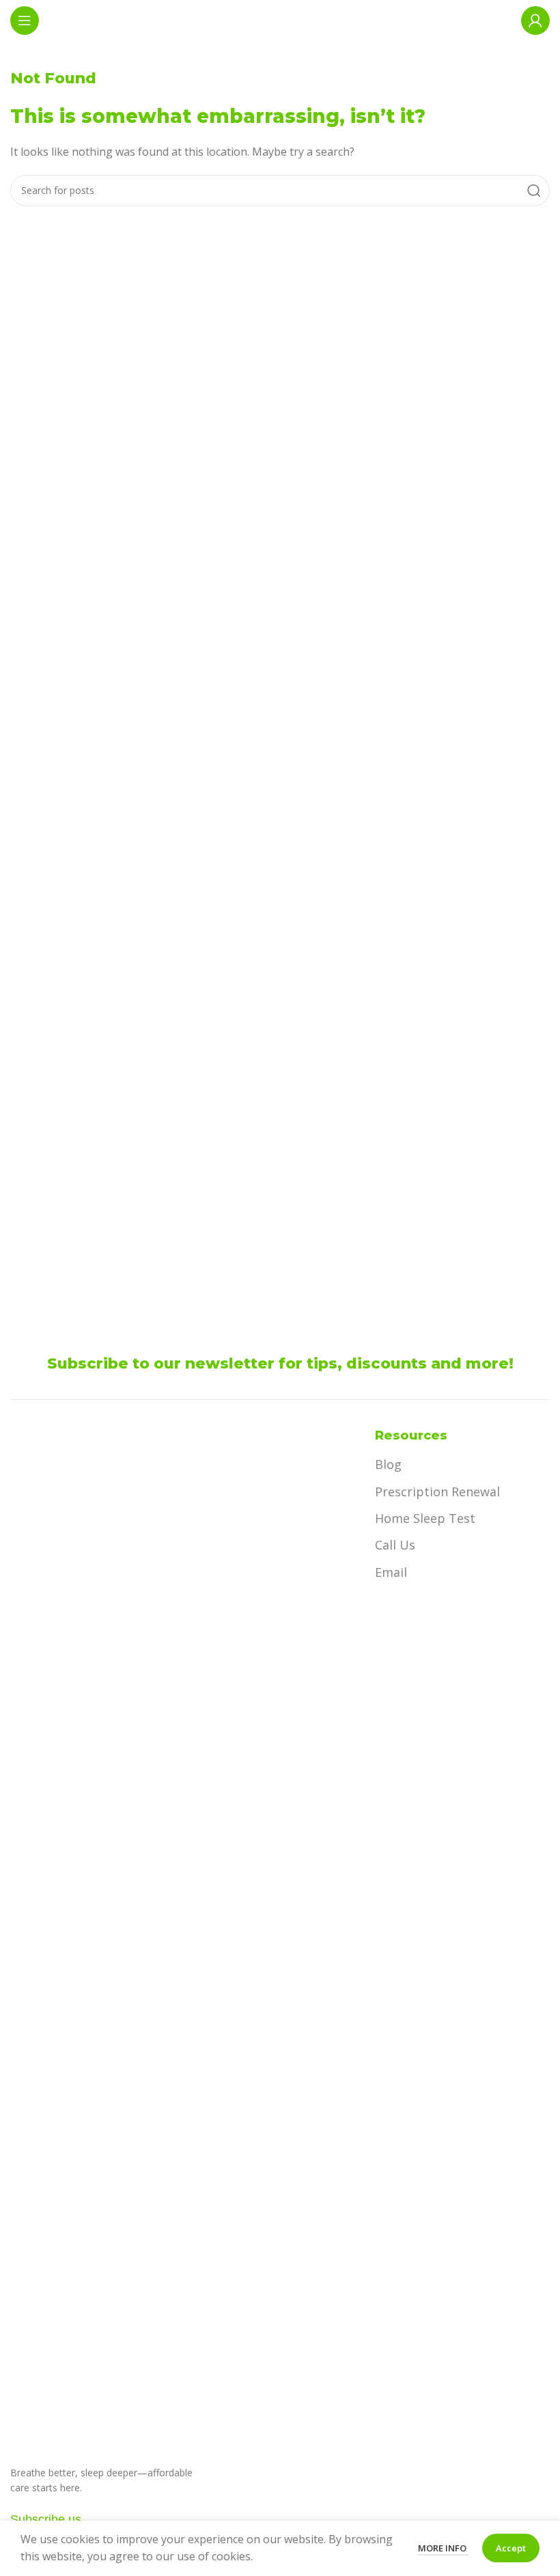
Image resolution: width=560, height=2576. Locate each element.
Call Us (395, 1545)
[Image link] (92, 1938)
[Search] (534, 191)
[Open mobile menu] (25, 20)
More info (443, 2548)
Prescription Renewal (437, 1492)
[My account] (535, 20)
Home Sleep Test (425, 1518)
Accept (511, 2548)
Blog (388, 1464)
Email (391, 1572)
